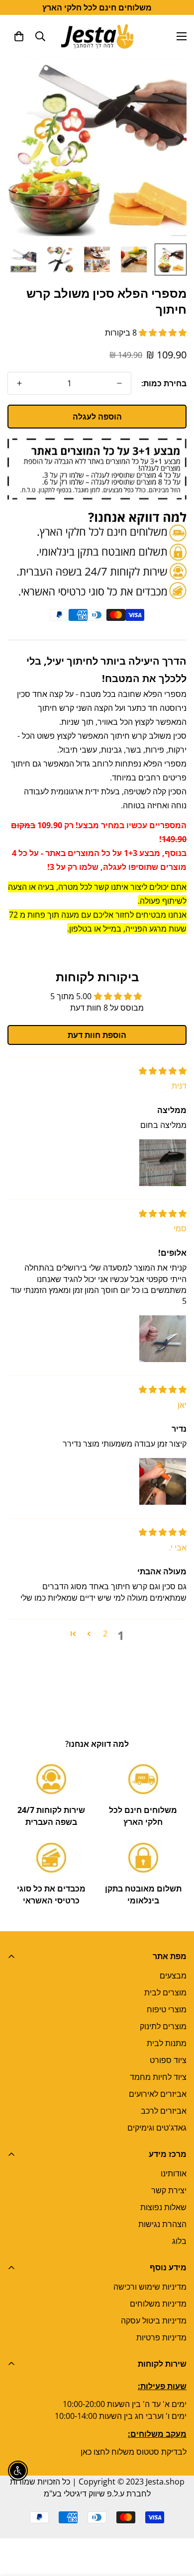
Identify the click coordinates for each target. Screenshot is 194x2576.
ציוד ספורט (168, 2060)
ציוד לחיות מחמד (158, 2077)
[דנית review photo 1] (163, 1163)
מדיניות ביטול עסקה (154, 2320)
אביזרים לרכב (164, 2111)
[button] (19, 36)
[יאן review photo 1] (163, 1481)
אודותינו (174, 2173)
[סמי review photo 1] (163, 1339)
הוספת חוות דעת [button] (97, 1035)
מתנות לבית (167, 2043)
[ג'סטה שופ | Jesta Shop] (97, 36)
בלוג (179, 2241)
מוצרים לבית (165, 1992)
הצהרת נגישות (162, 2224)
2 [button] (105, 1633)
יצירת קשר (169, 2190)
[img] (163, 1071)
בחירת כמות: (164, 383)
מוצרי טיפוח (167, 2009)
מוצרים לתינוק (163, 2026)
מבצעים (173, 1975)
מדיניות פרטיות (161, 2337)
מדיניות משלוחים (158, 2304)
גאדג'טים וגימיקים (157, 2128)
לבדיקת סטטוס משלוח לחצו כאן (134, 2452)
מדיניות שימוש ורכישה (150, 2287)
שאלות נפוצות (163, 2207)
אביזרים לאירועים (158, 2094)
